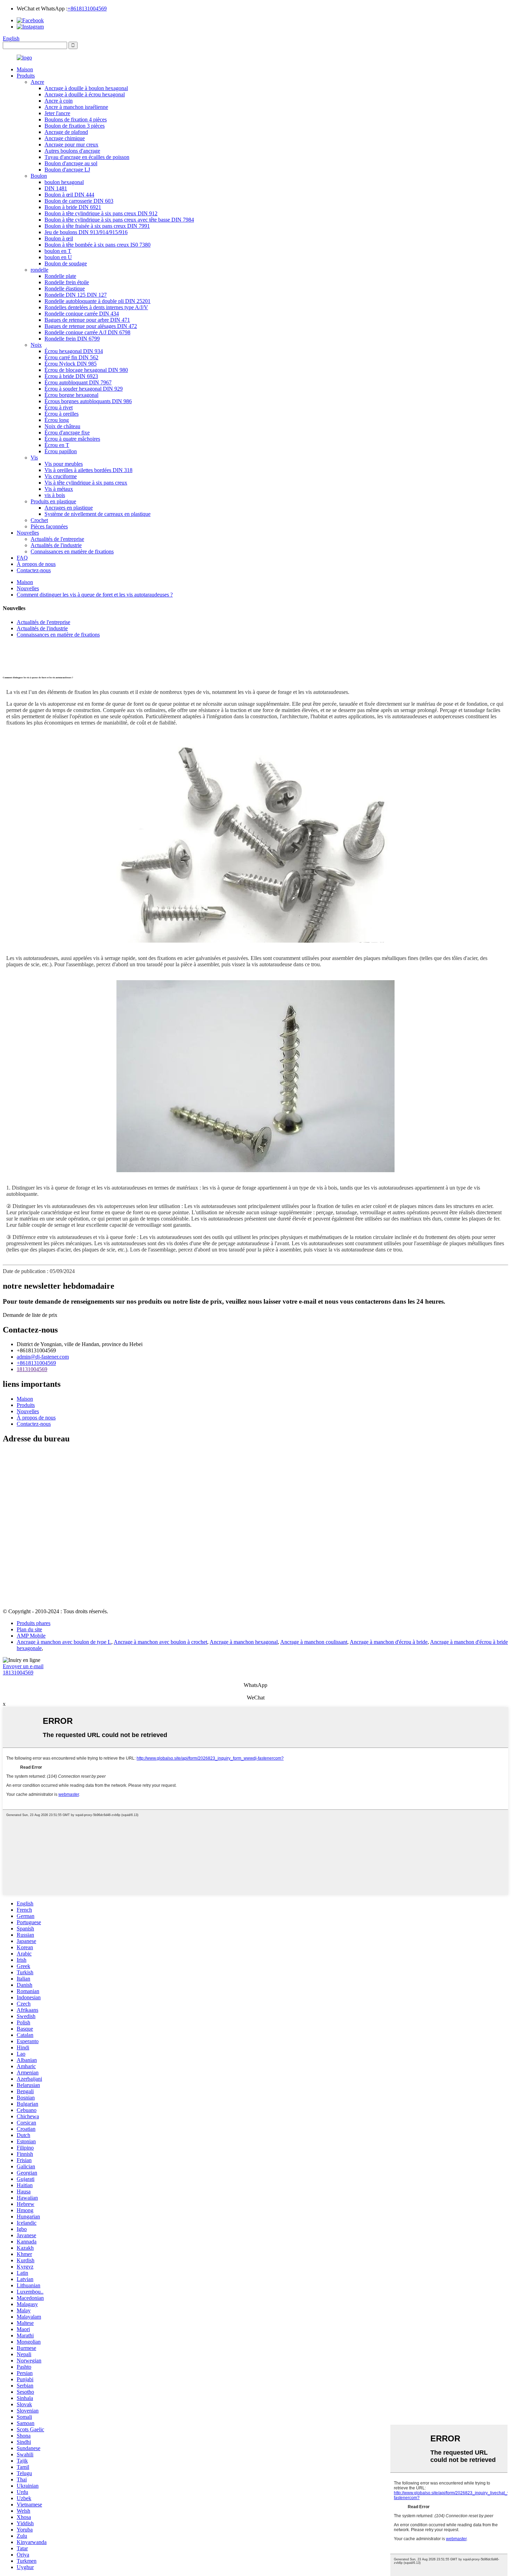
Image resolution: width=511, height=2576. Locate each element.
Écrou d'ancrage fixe (67, 433)
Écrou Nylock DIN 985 (71, 364)
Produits (26, 76)
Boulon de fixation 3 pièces (75, 126)
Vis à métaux (59, 489)
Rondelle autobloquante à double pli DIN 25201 (98, 301)
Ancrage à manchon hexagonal (244, 1642)
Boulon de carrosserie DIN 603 (79, 201)
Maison (25, 69)
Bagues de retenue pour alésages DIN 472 (91, 326)
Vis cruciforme (61, 476)
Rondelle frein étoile (67, 282)
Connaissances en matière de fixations (72, 551)
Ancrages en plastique (69, 508)
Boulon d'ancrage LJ (67, 170)
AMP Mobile (31, 1636)
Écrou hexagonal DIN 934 (74, 351)
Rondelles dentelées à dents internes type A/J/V (96, 307)
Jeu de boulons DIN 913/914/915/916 (86, 232)
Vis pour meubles (64, 464)
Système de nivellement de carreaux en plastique (98, 514)
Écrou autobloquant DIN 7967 (78, 382)
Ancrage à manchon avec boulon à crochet (160, 1642)
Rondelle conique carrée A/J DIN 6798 (87, 332)
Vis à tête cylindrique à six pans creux (86, 483)
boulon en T (58, 251)
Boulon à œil (59, 238)
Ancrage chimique (65, 138)
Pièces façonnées (49, 526)
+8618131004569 (87, 9)
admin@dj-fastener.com (43, 1357)
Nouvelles (28, 533)
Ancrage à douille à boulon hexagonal (86, 88)
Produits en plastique (53, 501)
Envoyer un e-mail (23, 1666)
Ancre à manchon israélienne (76, 107)
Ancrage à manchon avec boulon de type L (64, 1642)
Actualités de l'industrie (56, 545)
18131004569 (32, 1369)
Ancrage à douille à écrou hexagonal (85, 94)
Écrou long (57, 420)
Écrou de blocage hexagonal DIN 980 (86, 370)
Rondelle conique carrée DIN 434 (82, 314)
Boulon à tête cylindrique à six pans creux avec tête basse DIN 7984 (119, 220)
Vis (34, 458)
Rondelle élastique (65, 289)
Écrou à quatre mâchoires (72, 439)
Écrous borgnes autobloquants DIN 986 (88, 401)
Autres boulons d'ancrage (72, 151)
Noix (36, 345)
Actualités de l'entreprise (57, 539)
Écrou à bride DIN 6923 (71, 376)
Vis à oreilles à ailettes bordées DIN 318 (88, 470)
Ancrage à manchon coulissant (314, 1642)
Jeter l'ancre (57, 113)
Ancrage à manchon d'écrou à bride (389, 1642)
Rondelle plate (60, 276)
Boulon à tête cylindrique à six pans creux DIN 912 (101, 213)
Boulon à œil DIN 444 (69, 195)
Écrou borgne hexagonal (71, 395)
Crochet (39, 520)
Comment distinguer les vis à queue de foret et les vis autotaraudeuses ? (95, 595)
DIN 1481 (56, 188)
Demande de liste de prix (30, 1315)
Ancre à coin (59, 101)
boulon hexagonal (64, 182)
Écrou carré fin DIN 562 (71, 357)
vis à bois (55, 495)
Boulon (39, 176)
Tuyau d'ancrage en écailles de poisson (87, 157)
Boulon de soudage (66, 263)
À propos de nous (36, 564)
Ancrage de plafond (66, 132)
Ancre (37, 82)
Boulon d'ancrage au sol (71, 163)
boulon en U (58, 257)
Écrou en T (57, 445)
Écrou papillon (61, 451)
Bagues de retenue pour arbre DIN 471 (87, 320)
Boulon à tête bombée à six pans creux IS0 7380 (98, 245)
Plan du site (29, 1629)
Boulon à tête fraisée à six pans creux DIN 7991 (97, 226)
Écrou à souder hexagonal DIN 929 (84, 389)
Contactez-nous (34, 570)
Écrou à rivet (59, 407)
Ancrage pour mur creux (71, 145)
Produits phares (34, 1623)
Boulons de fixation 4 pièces (76, 119)
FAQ (22, 558)
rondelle (39, 270)
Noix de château (62, 426)
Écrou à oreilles (62, 414)
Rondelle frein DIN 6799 (72, 339)
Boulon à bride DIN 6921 (73, 207)
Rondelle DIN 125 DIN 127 (76, 295)
